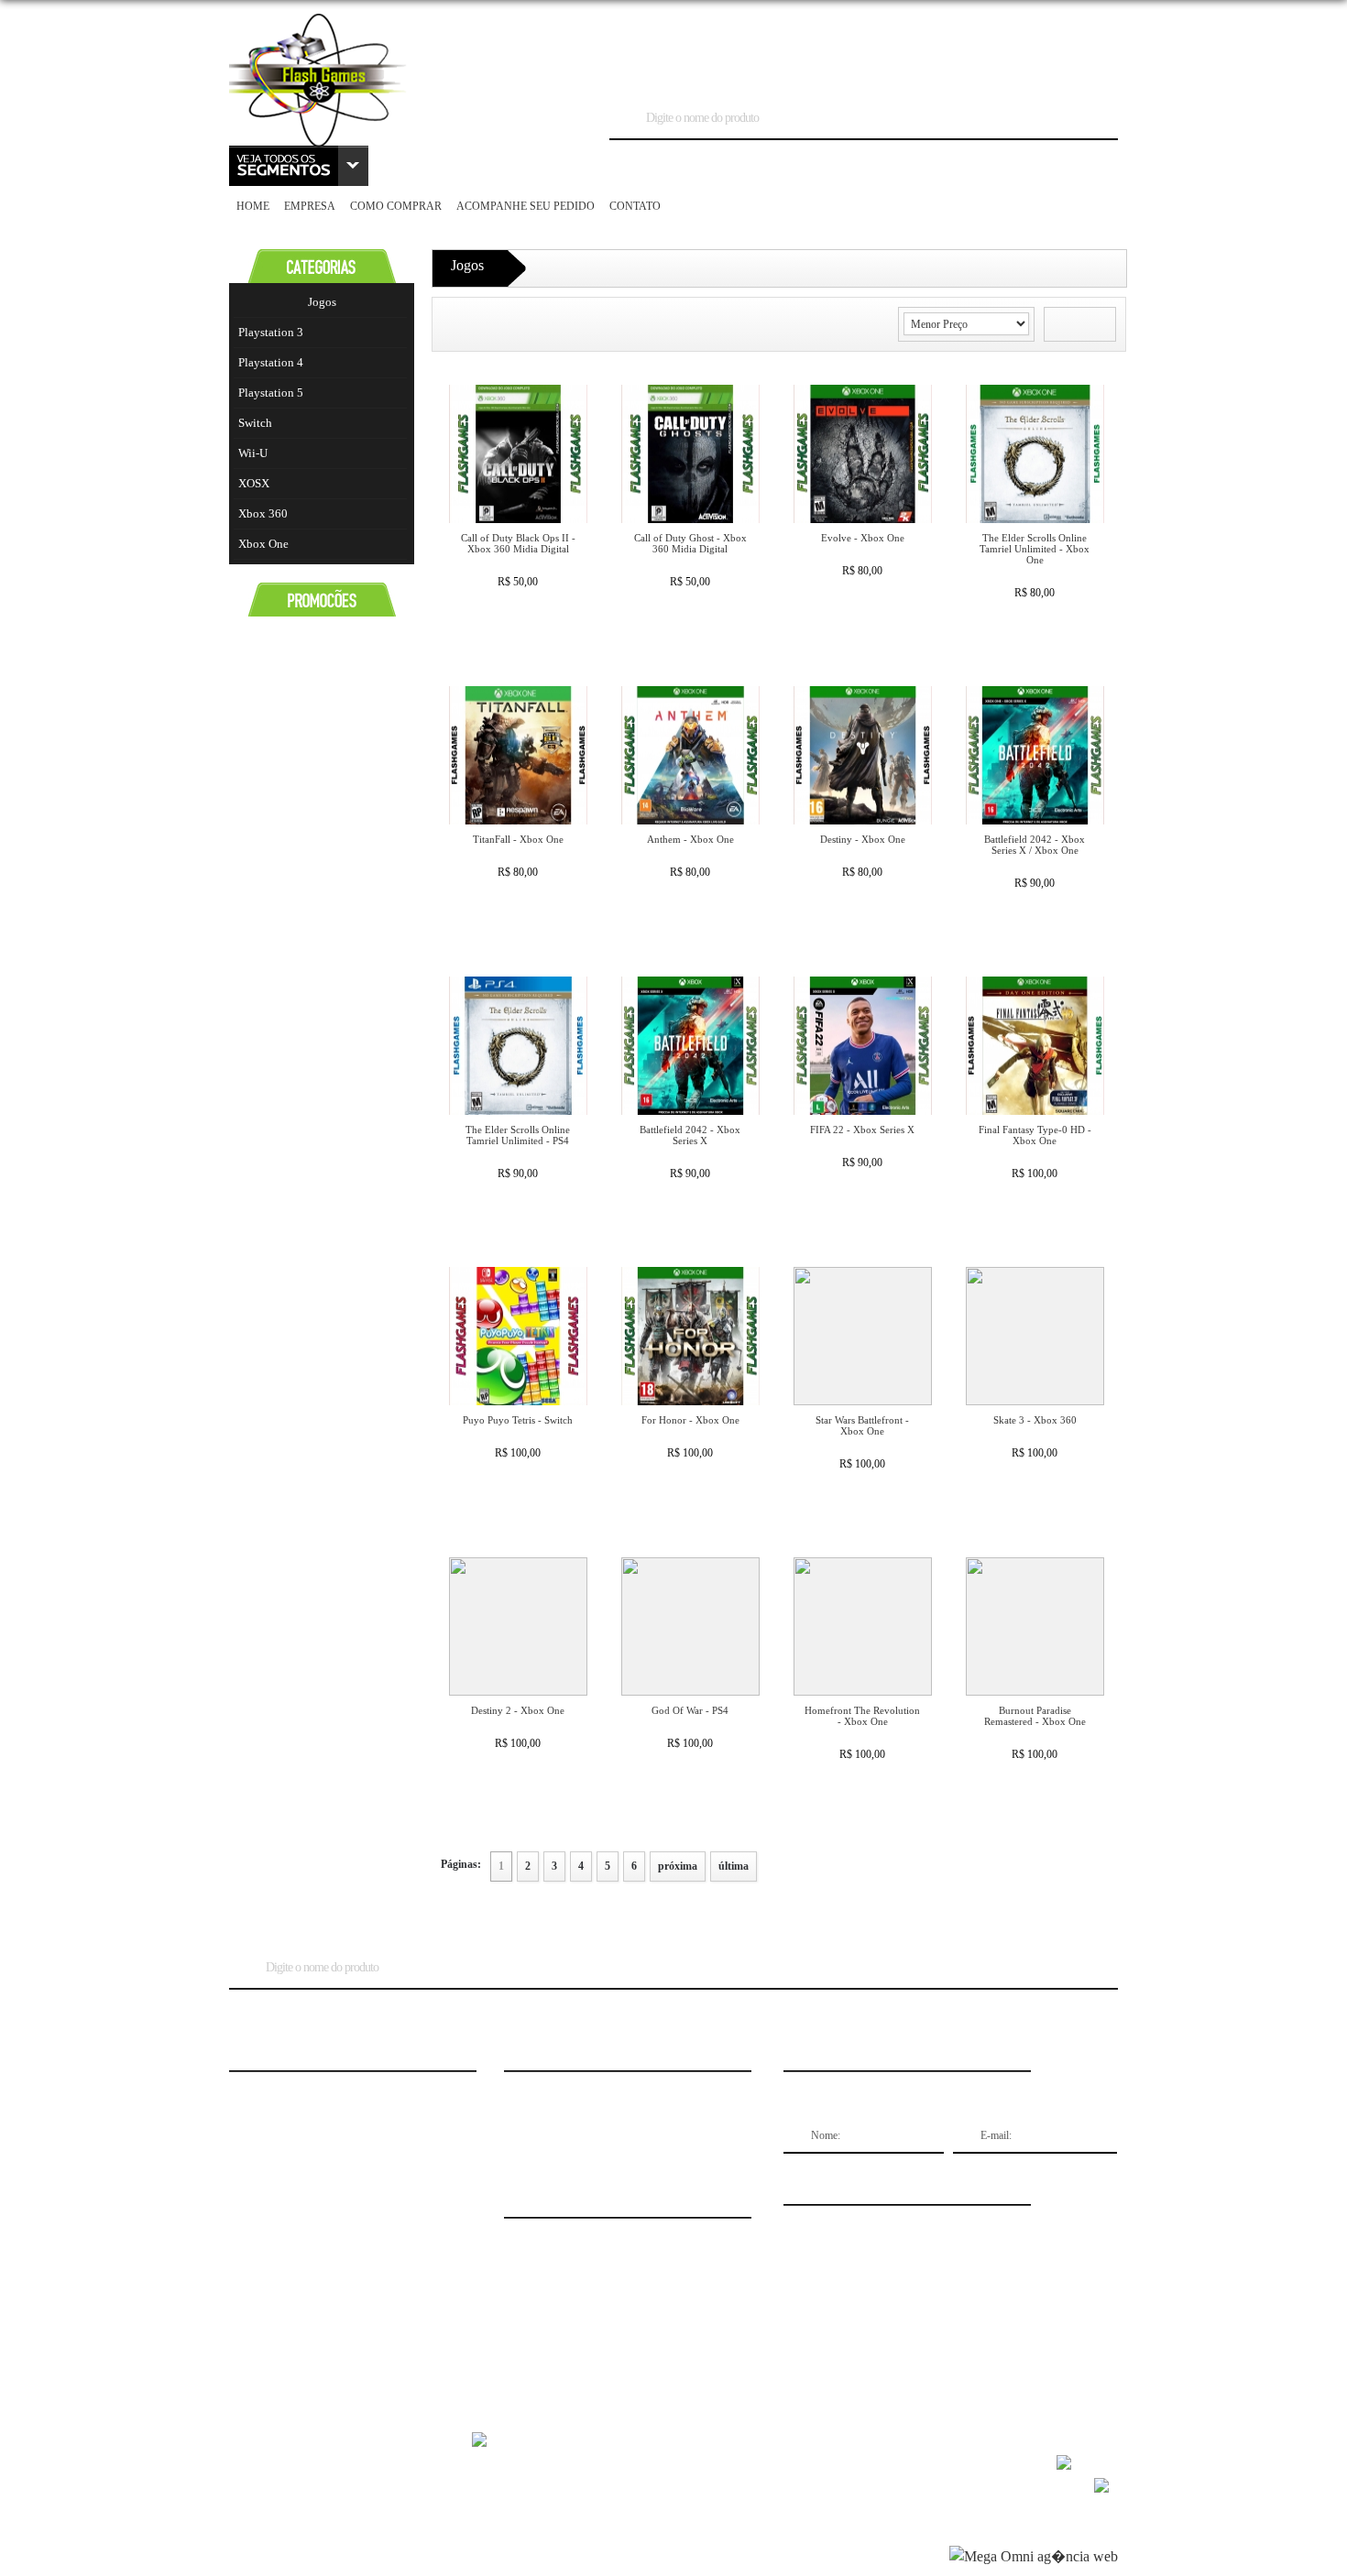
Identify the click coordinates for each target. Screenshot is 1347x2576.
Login (736, 63)
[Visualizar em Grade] (1064, 325)
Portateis (1077, 165)
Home (253, 206)
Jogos (746, 165)
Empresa (310, 206)
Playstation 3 (271, 332)
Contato (635, 206)
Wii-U (253, 453)
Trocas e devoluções (278, 2107)
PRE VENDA (916, 165)
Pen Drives (998, 165)
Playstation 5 (271, 393)
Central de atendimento (283, 2088)
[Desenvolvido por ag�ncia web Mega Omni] (1034, 2556)
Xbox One (263, 544)
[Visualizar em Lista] (1096, 325)
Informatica (672, 165)
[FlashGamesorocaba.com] (318, 142)
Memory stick (825, 165)
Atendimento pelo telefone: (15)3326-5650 (326, 2184)
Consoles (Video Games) (542, 165)
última (734, 1866)
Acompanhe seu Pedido (526, 206)
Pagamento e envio (274, 2145)
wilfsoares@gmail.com (284, 2203)
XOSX (254, 483)
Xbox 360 (263, 513)
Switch (255, 423)
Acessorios (417, 165)
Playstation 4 (271, 362)
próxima (678, 1866)
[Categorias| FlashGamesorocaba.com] (299, 166)
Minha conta (261, 2165)
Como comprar (396, 206)
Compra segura (267, 2126)
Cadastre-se (792, 63)
